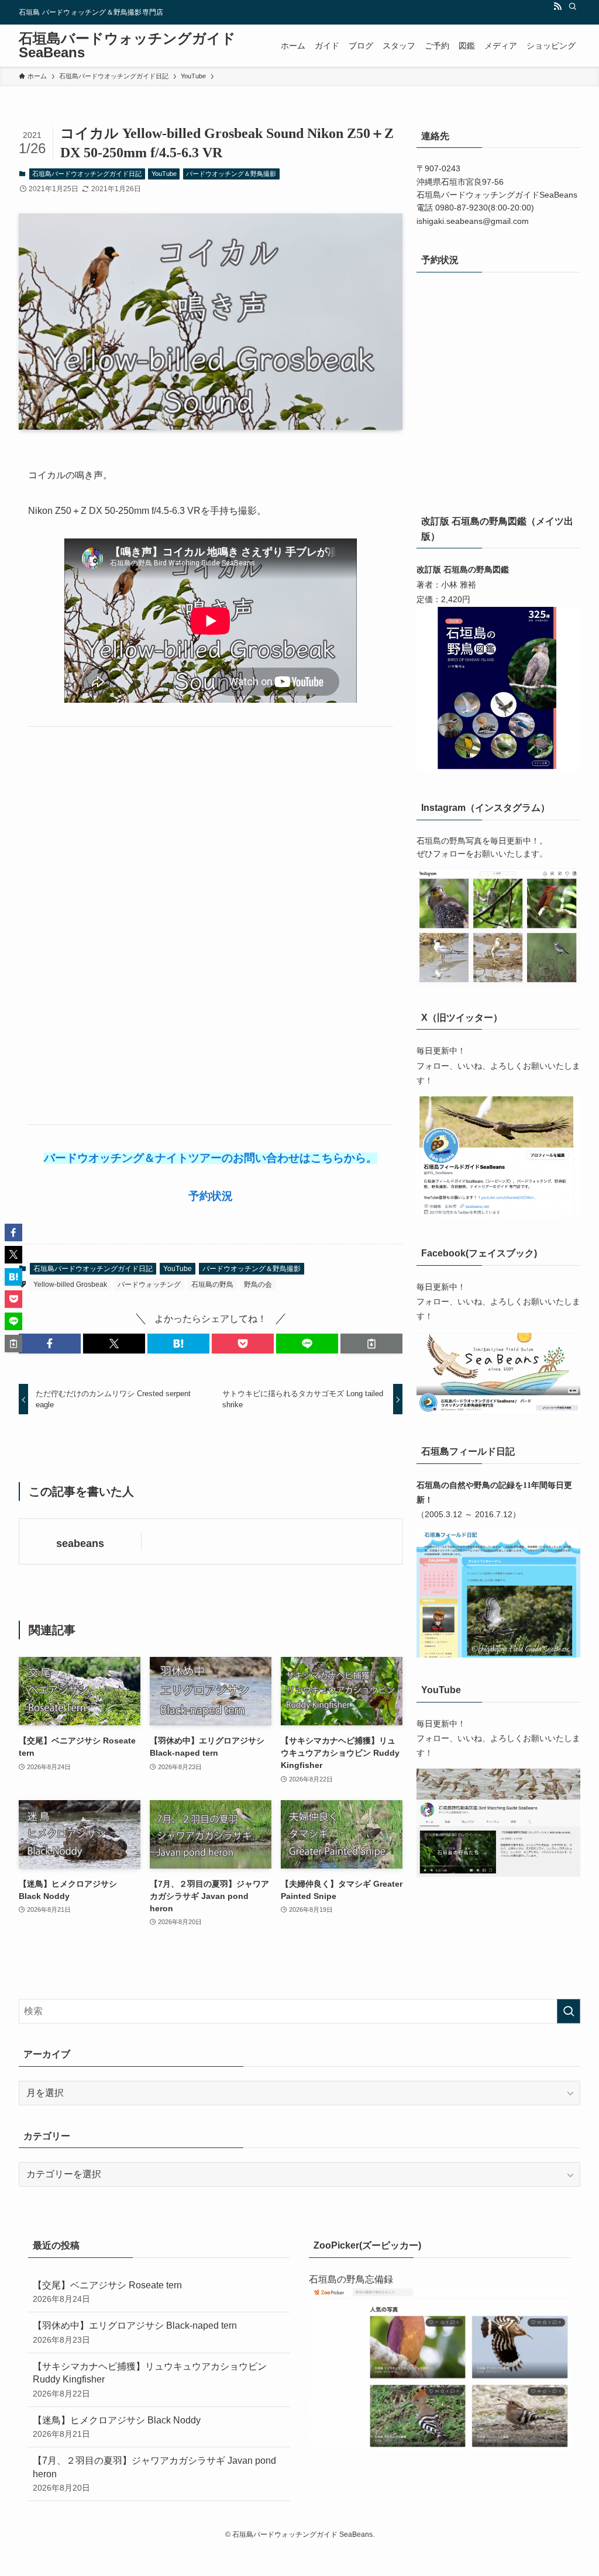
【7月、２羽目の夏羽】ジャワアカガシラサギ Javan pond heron (154, 2474)
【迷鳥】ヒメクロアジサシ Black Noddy (117, 2427)
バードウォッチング (149, 1284)
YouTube (164, 174)
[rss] (557, 6)
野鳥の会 (258, 1284)
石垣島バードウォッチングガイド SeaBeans (127, 46)
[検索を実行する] (569, 2011)
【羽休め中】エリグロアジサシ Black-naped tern (135, 2332)
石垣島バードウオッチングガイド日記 (87, 174)
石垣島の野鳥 (212, 1284)
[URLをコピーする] (371, 1344)
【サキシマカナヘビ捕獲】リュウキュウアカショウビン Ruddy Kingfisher (150, 2380)
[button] (50, 1344)
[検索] (573, 6)
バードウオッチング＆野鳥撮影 (231, 174)
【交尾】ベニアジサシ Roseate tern (107, 2292)
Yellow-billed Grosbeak (70, 1284)
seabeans (80, 1543)
